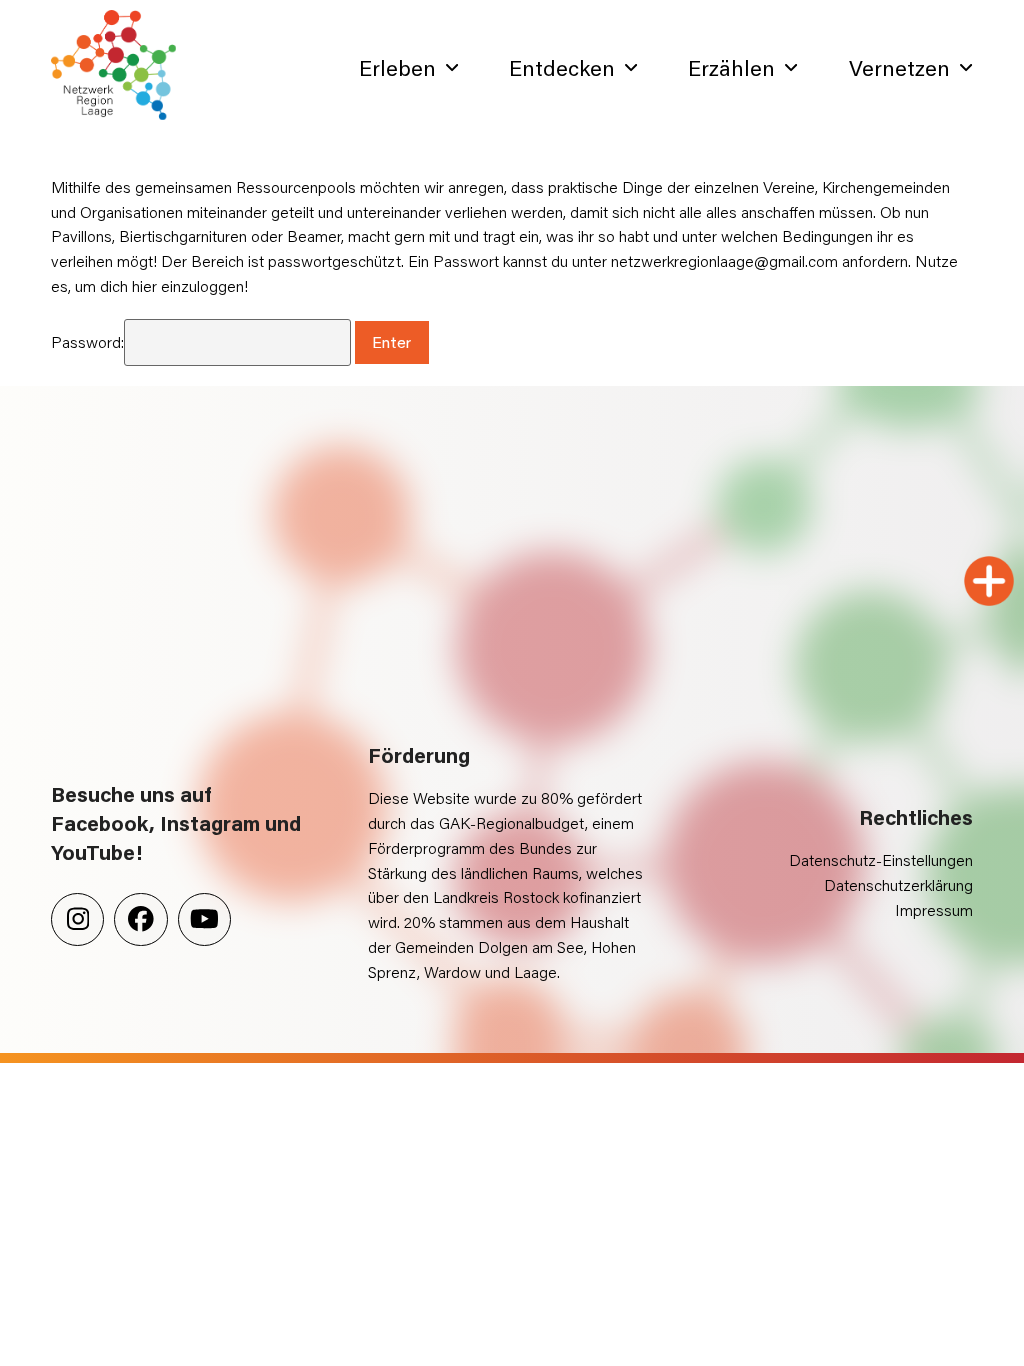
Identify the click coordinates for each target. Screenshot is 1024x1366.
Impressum (934, 909)
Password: (87, 341)
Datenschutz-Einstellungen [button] (881, 859)
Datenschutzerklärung (898, 884)
